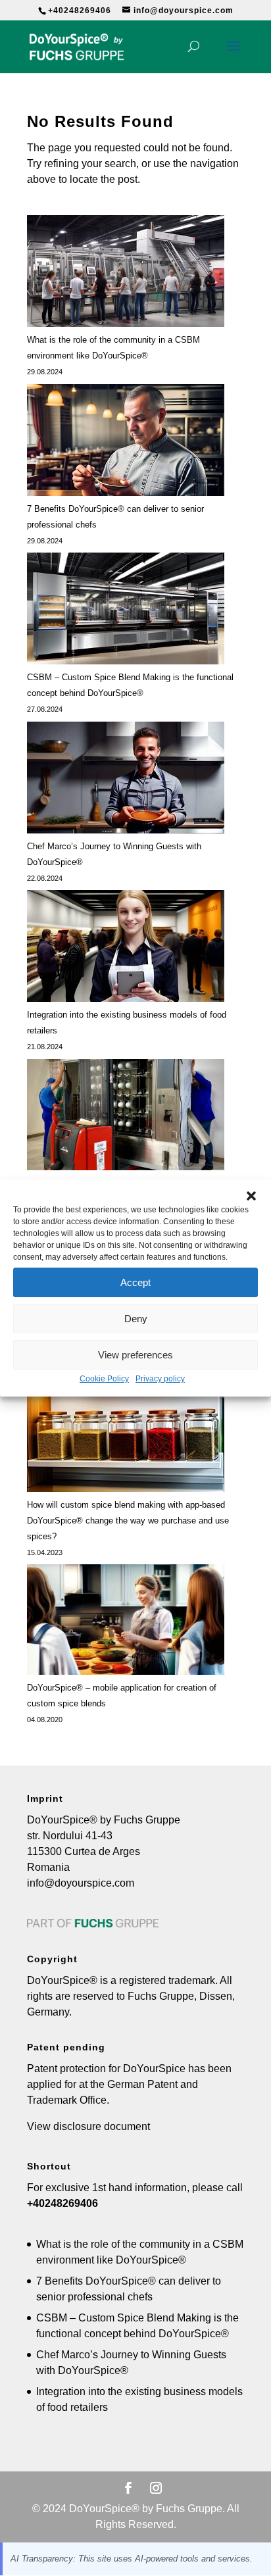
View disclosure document (88, 2126)
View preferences (135, 1355)
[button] (251, 1196)
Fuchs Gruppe (161, 1996)
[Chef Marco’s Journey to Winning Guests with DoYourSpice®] (126, 780)
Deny (136, 1319)
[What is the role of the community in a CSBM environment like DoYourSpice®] (126, 274)
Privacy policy (160, 1379)
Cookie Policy (104, 1379)
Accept (135, 1282)
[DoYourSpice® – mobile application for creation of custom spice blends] (126, 1622)
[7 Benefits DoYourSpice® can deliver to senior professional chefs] (126, 443)
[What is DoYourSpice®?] (126, 1117)
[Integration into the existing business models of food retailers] (126, 949)
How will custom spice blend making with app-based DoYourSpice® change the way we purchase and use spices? (128, 1521)
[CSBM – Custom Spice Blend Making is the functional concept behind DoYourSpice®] (126, 611)
